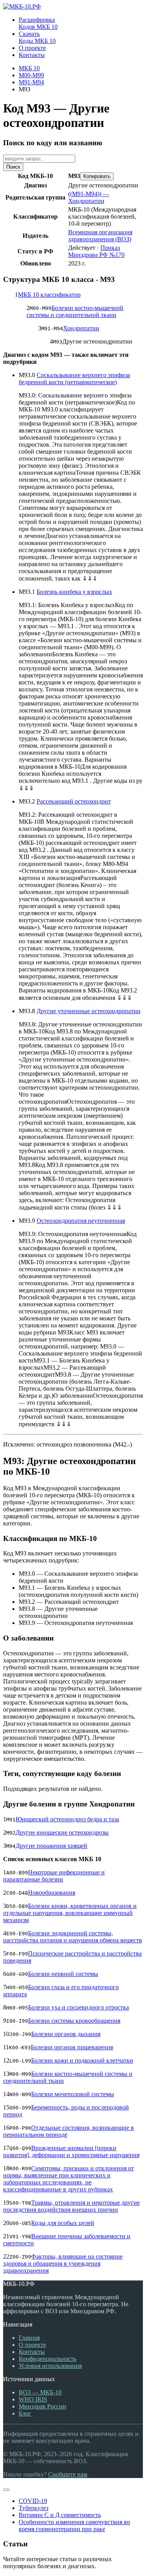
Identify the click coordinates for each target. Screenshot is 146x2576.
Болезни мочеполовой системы (73, 2094)
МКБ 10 (29, 68)
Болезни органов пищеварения (72, 2047)
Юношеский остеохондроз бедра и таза (67, 1819)
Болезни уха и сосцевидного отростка (78, 2007)
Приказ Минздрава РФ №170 (96, 251)
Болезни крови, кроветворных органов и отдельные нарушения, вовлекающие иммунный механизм (70, 1913)
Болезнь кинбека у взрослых (74, 592)
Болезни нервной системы (63, 1974)
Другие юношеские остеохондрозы (62, 1832)
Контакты (32, 2352)
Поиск (13, 167)
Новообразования (52, 1893)
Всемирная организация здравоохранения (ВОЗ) (100, 236)
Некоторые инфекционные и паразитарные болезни (54, 1876)
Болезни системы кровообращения (74, 2021)
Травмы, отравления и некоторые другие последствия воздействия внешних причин (71, 2206)
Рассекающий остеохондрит (74, 801)
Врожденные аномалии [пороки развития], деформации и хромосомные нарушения (71, 2151)
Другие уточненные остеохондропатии (89, 1011)
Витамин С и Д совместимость (60, 2515)
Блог (25, 2413)
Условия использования (50, 2366)
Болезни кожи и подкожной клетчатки (82, 2060)
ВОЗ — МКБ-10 (40, 2392)
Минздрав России (42, 2406)
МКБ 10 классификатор (49, 295)
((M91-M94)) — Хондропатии (89, 197)
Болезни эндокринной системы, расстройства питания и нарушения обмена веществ (73, 1937)
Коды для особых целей (63, 2223)
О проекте (32, 2345)
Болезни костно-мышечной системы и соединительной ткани (75, 311)
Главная (29, 2338)
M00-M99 (31, 75)
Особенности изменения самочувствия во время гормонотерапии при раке (74, 2525)
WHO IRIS (33, 2399)
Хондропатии (81, 328)
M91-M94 (31, 82)
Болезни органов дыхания (66, 2034)
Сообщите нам (68, 2474)
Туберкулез (33, 2508)
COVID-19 (33, 2501)
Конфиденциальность (47, 2359)
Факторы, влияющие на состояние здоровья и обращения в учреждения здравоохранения (63, 2263)
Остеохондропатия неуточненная (81, 1221)
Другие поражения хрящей (51, 1846)
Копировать (97, 176)
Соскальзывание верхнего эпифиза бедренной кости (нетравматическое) (74, 379)
